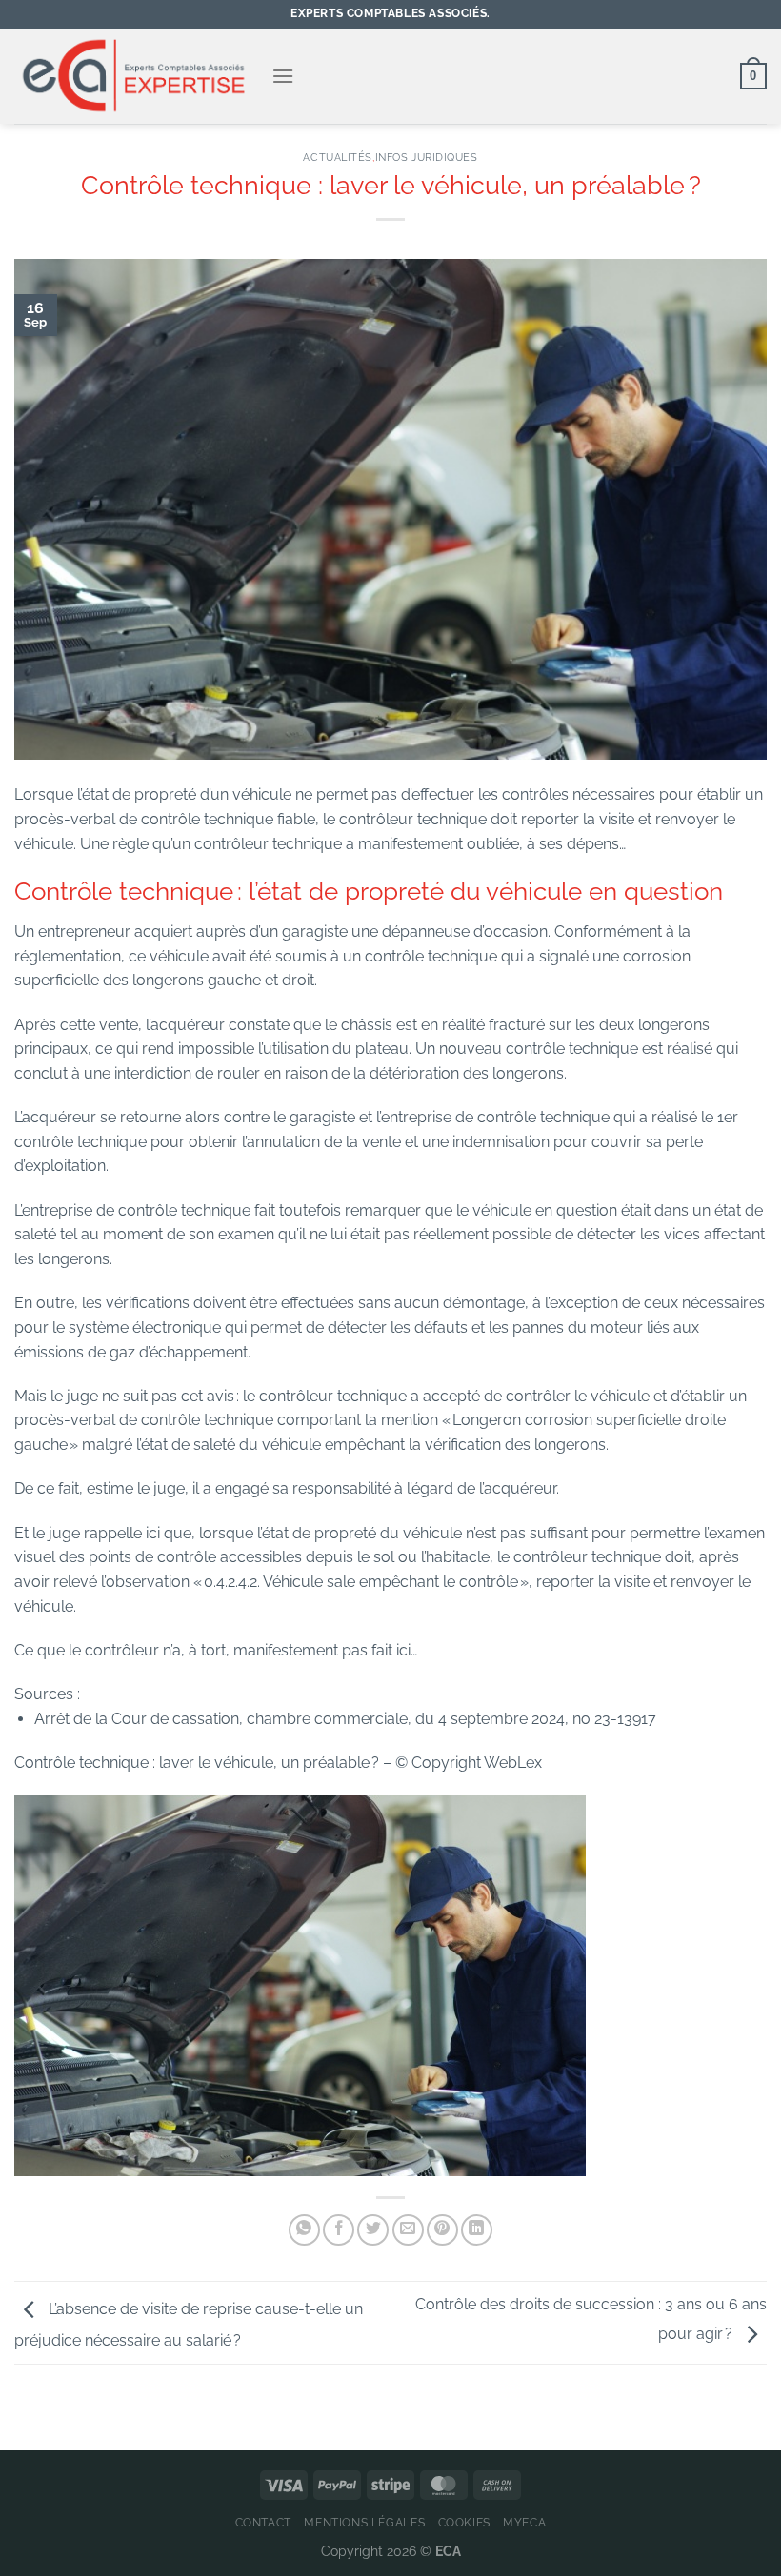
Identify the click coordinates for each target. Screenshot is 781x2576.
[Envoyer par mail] (408, 2230)
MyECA (524, 2522)
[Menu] (283, 76)
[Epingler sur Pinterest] (442, 2230)
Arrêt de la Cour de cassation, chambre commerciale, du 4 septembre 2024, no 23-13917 (347, 1719)
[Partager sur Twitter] (373, 2230)
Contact (263, 2522)
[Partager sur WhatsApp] (304, 2230)
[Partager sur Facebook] (339, 2230)
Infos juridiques (427, 157)
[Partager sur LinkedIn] (477, 2230)
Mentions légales (364, 2522)
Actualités (338, 157)
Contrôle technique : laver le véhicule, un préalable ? (199, 1763)
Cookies (464, 2522)
